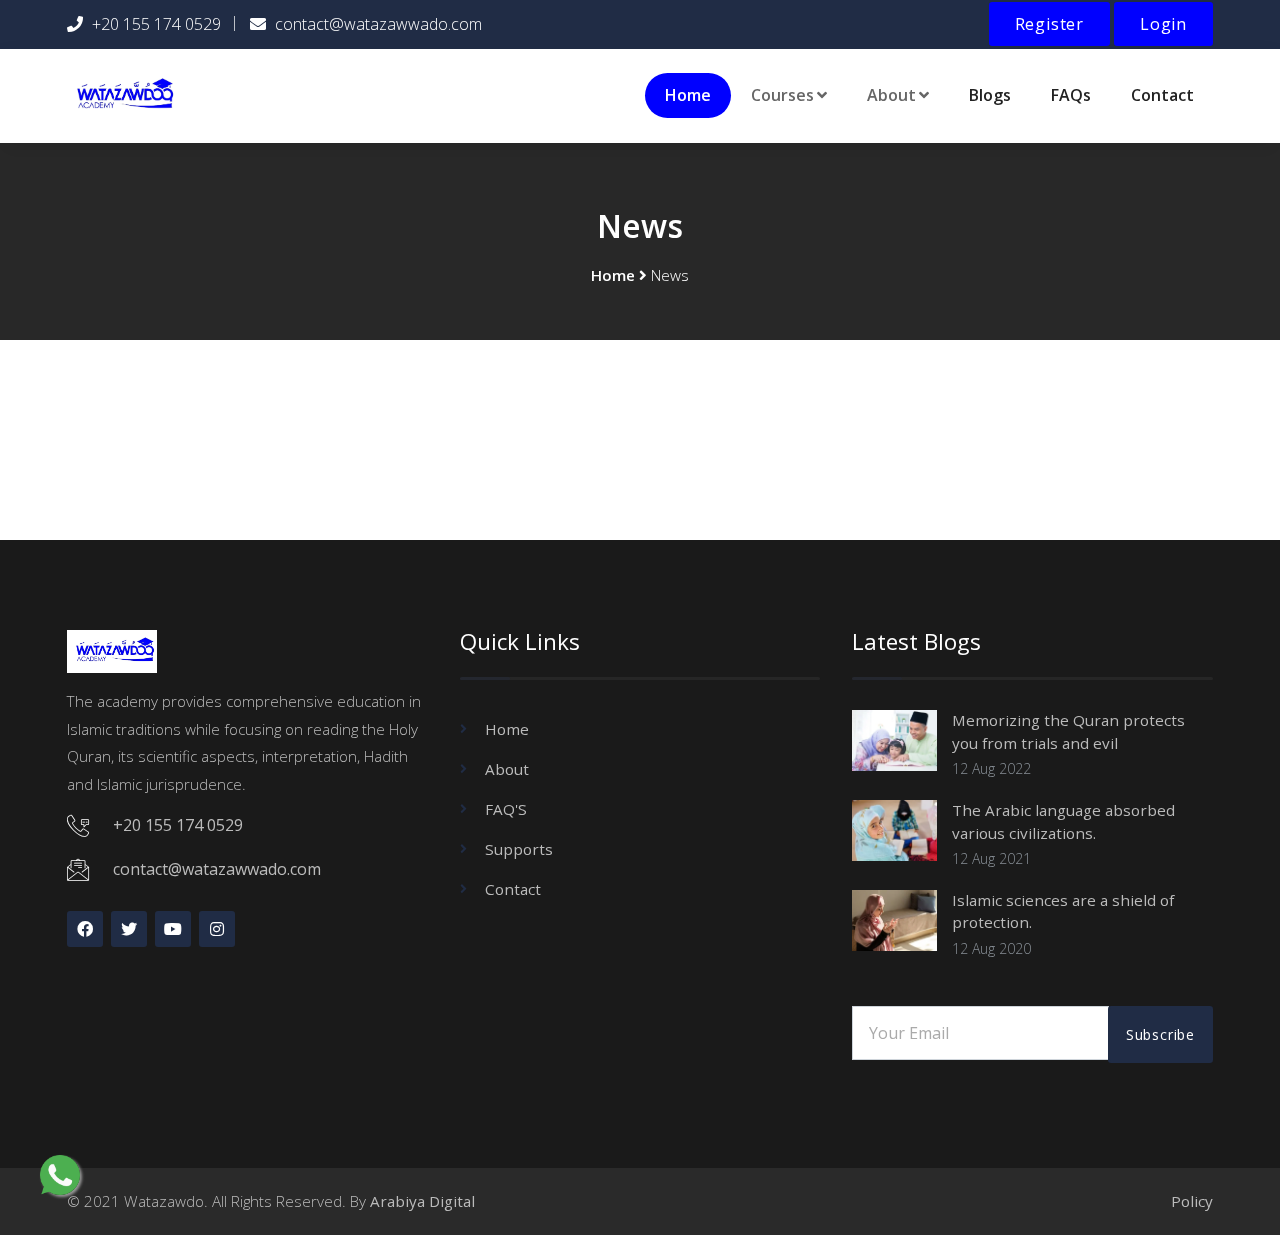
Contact (1162, 95)
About (507, 769)
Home (688, 95)
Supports (519, 849)
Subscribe (1160, 1034)
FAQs (1071, 95)
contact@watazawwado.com (378, 24)
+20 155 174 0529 (156, 24)
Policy (1192, 1201)
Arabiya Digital (422, 1201)
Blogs (990, 95)
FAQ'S (506, 809)
